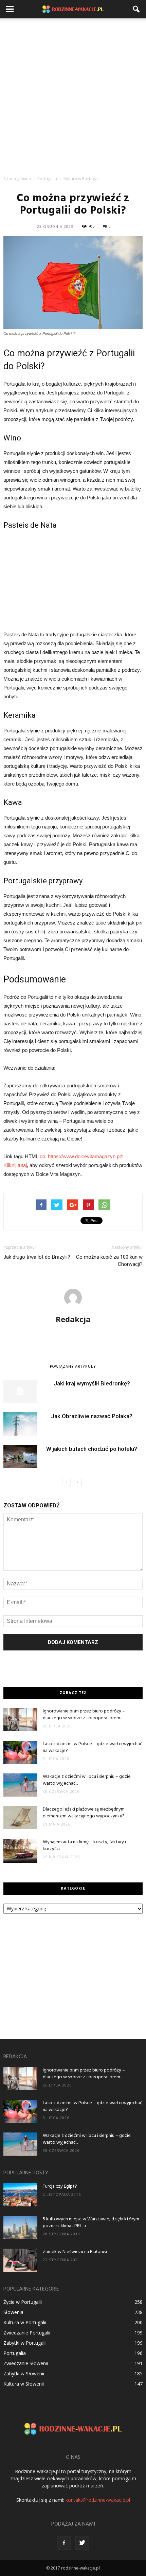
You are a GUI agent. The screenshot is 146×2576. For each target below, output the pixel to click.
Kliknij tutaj (15, 1165)
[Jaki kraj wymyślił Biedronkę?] (20, 1391)
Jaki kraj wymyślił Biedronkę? (92, 1383)
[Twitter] (82, 2543)
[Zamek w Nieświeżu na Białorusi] (20, 2260)
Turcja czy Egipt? (60, 2186)
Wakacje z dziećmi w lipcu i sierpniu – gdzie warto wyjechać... (87, 1780)
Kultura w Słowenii (24, 2384)
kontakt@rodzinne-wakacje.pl (98, 2500)
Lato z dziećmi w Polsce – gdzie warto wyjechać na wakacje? (93, 1747)
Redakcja (73, 1319)
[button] (136, 9)
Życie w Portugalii (23, 2302)
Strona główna (17, 179)
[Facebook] (64, 2543)
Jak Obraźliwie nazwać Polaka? (92, 1416)
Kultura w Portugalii (25, 2322)
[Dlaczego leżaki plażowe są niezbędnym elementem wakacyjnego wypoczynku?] (20, 1818)
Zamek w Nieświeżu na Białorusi (75, 2252)
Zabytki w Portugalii (25, 2343)
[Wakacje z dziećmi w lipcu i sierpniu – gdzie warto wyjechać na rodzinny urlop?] (20, 1785)
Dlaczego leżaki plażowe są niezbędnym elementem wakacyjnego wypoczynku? (84, 1813)
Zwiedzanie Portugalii (27, 2333)
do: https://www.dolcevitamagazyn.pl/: (81, 1156)
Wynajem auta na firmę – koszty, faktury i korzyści (84, 1845)
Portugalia (15, 2353)
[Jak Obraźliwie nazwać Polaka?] (20, 1424)
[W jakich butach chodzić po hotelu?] (20, 1457)
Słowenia (13, 2312)
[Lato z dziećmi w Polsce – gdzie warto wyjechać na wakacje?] (20, 1752)
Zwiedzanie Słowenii (26, 2363)
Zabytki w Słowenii (24, 2373)
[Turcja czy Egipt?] (20, 2195)
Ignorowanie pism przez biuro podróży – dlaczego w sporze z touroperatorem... (84, 1715)
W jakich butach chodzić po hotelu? (92, 1449)
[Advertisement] (73, 95)
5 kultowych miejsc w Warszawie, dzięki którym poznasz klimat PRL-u (91, 2223)
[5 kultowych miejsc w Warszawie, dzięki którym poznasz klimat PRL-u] (20, 2228)
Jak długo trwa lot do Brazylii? (37, 1257)
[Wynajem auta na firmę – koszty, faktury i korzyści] (20, 1851)
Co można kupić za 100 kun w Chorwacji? (109, 1261)
